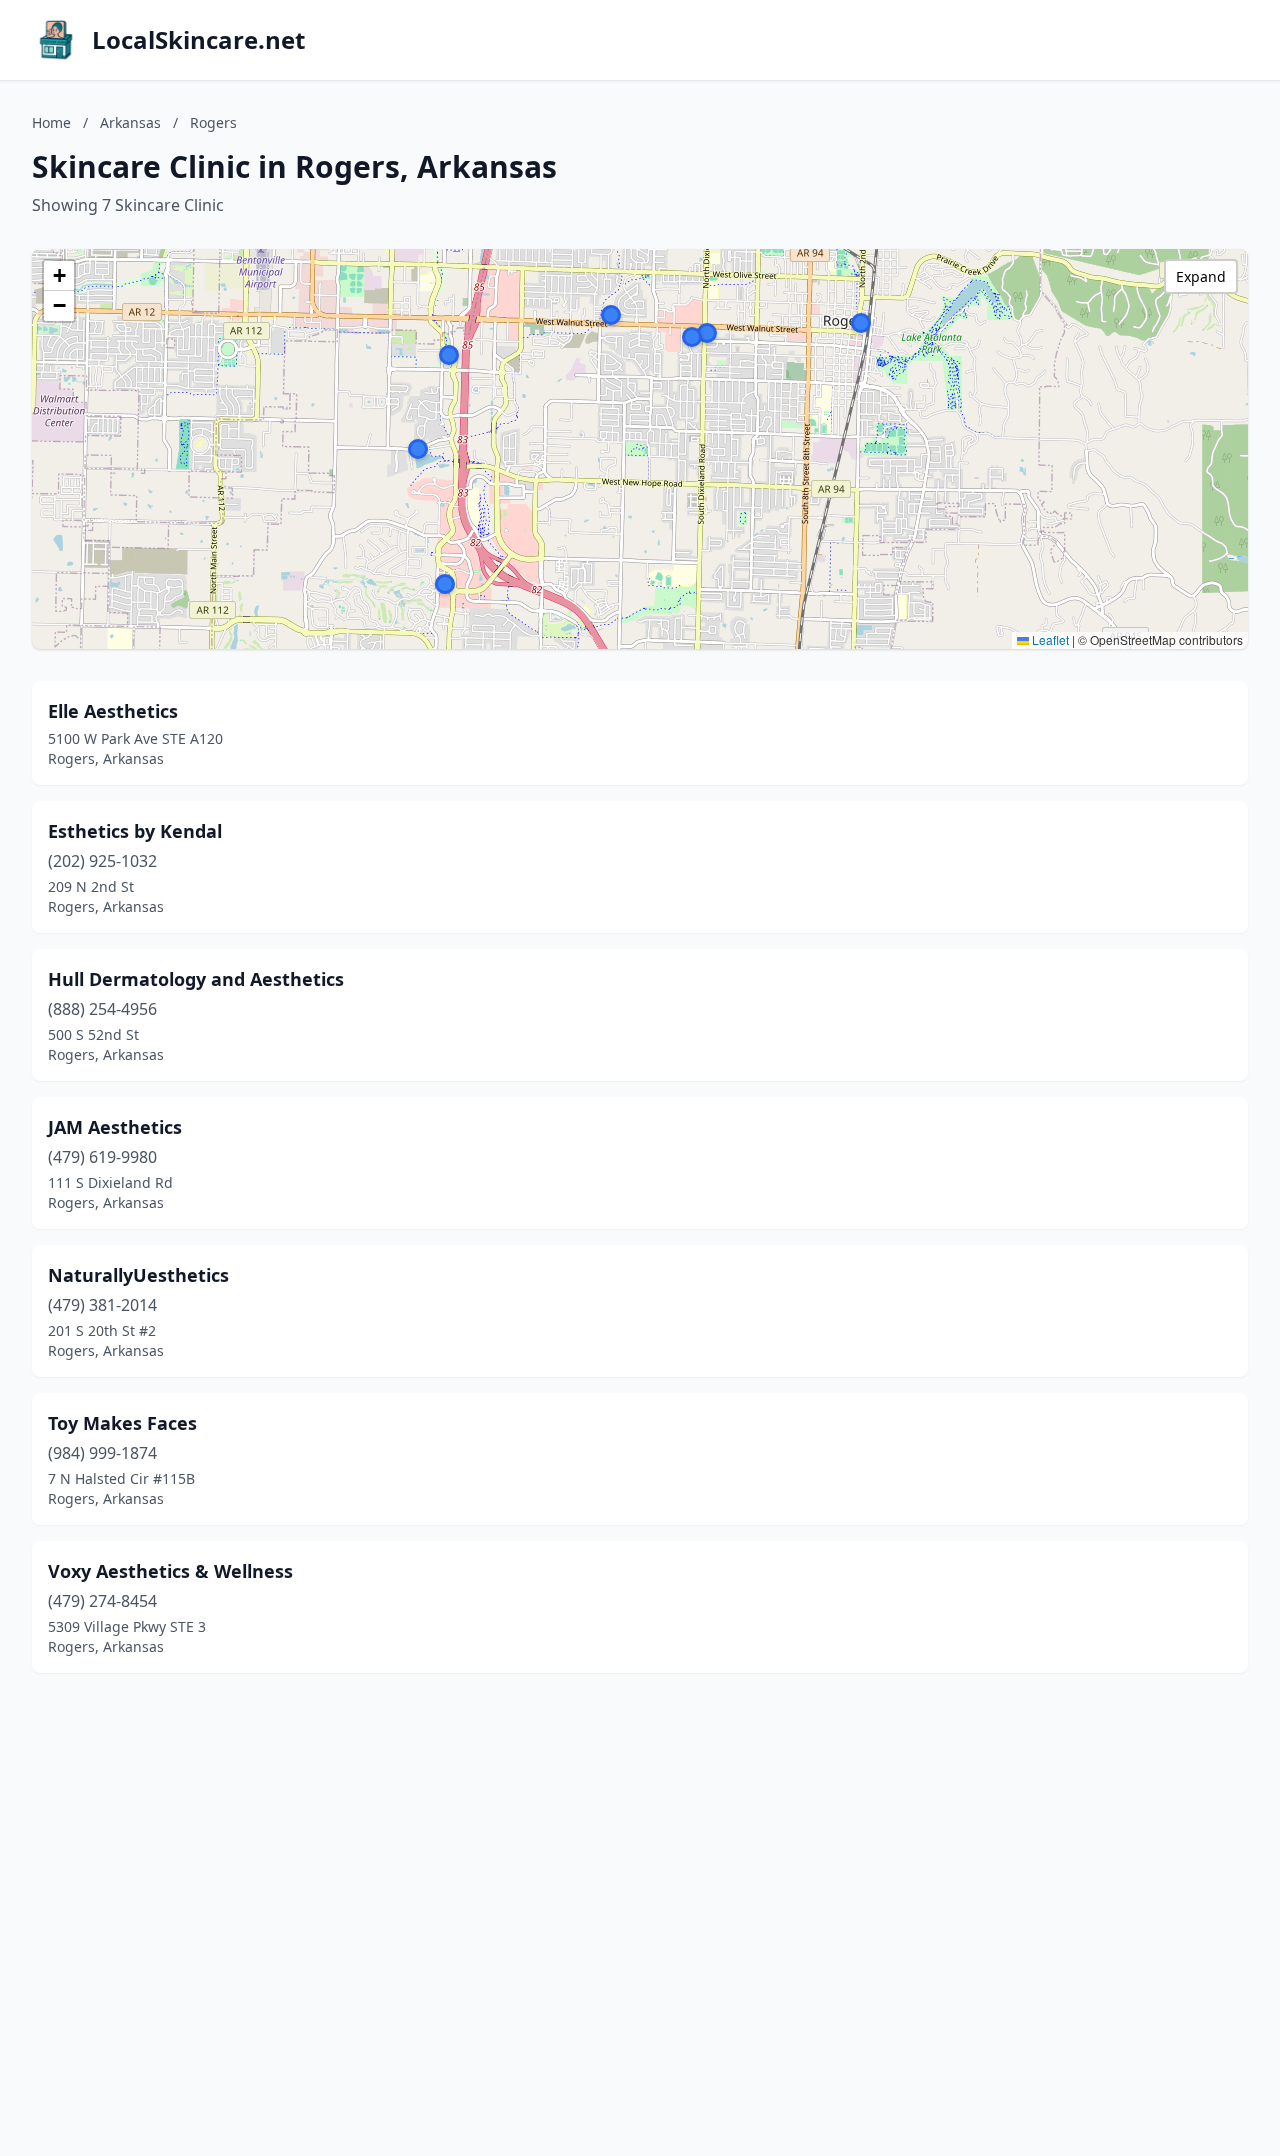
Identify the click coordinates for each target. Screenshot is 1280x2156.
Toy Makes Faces (122, 1423)
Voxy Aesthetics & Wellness (170, 1571)
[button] (445, 584)
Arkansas (130, 122)
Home (51, 122)
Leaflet (1049, 639)
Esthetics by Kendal (135, 831)
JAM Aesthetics (115, 1127)
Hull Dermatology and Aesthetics (196, 979)
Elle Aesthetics (113, 711)
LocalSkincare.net (198, 40)
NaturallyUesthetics (138, 1275)
